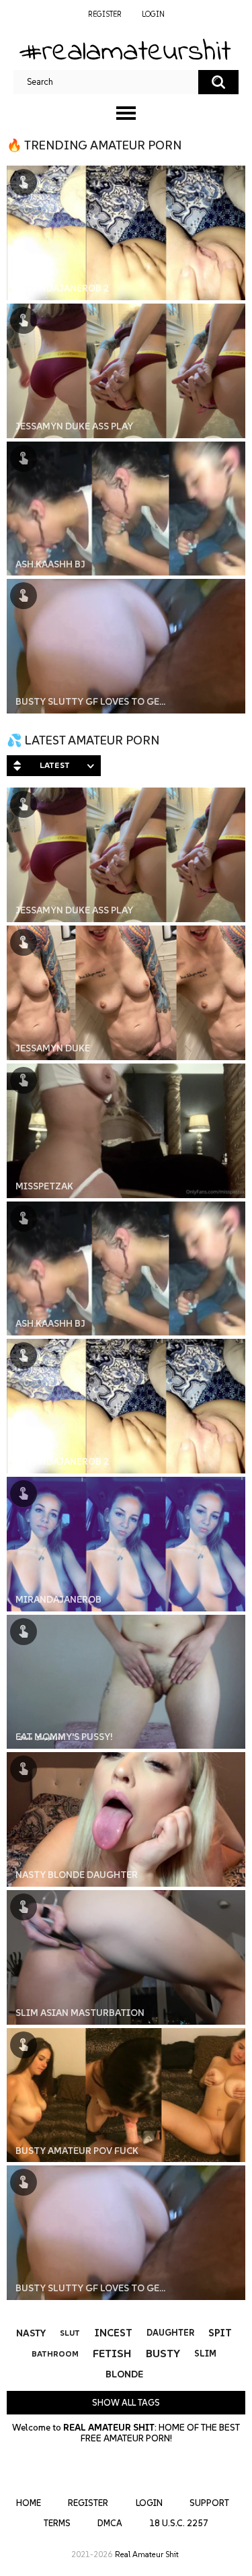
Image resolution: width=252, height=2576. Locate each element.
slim (205, 2354)
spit (220, 2333)
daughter (170, 2333)
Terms (57, 2523)
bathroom (55, 2354)
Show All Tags (126, 2403)
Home (29, 2503)
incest (114, 2333)
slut (70, 2333)
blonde (124, 2374)
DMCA (110, 2523)
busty (163, 2353)
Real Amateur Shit (147, 2554)
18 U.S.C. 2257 (179, 2523)
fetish (112, 2353)
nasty (31, 2333)
